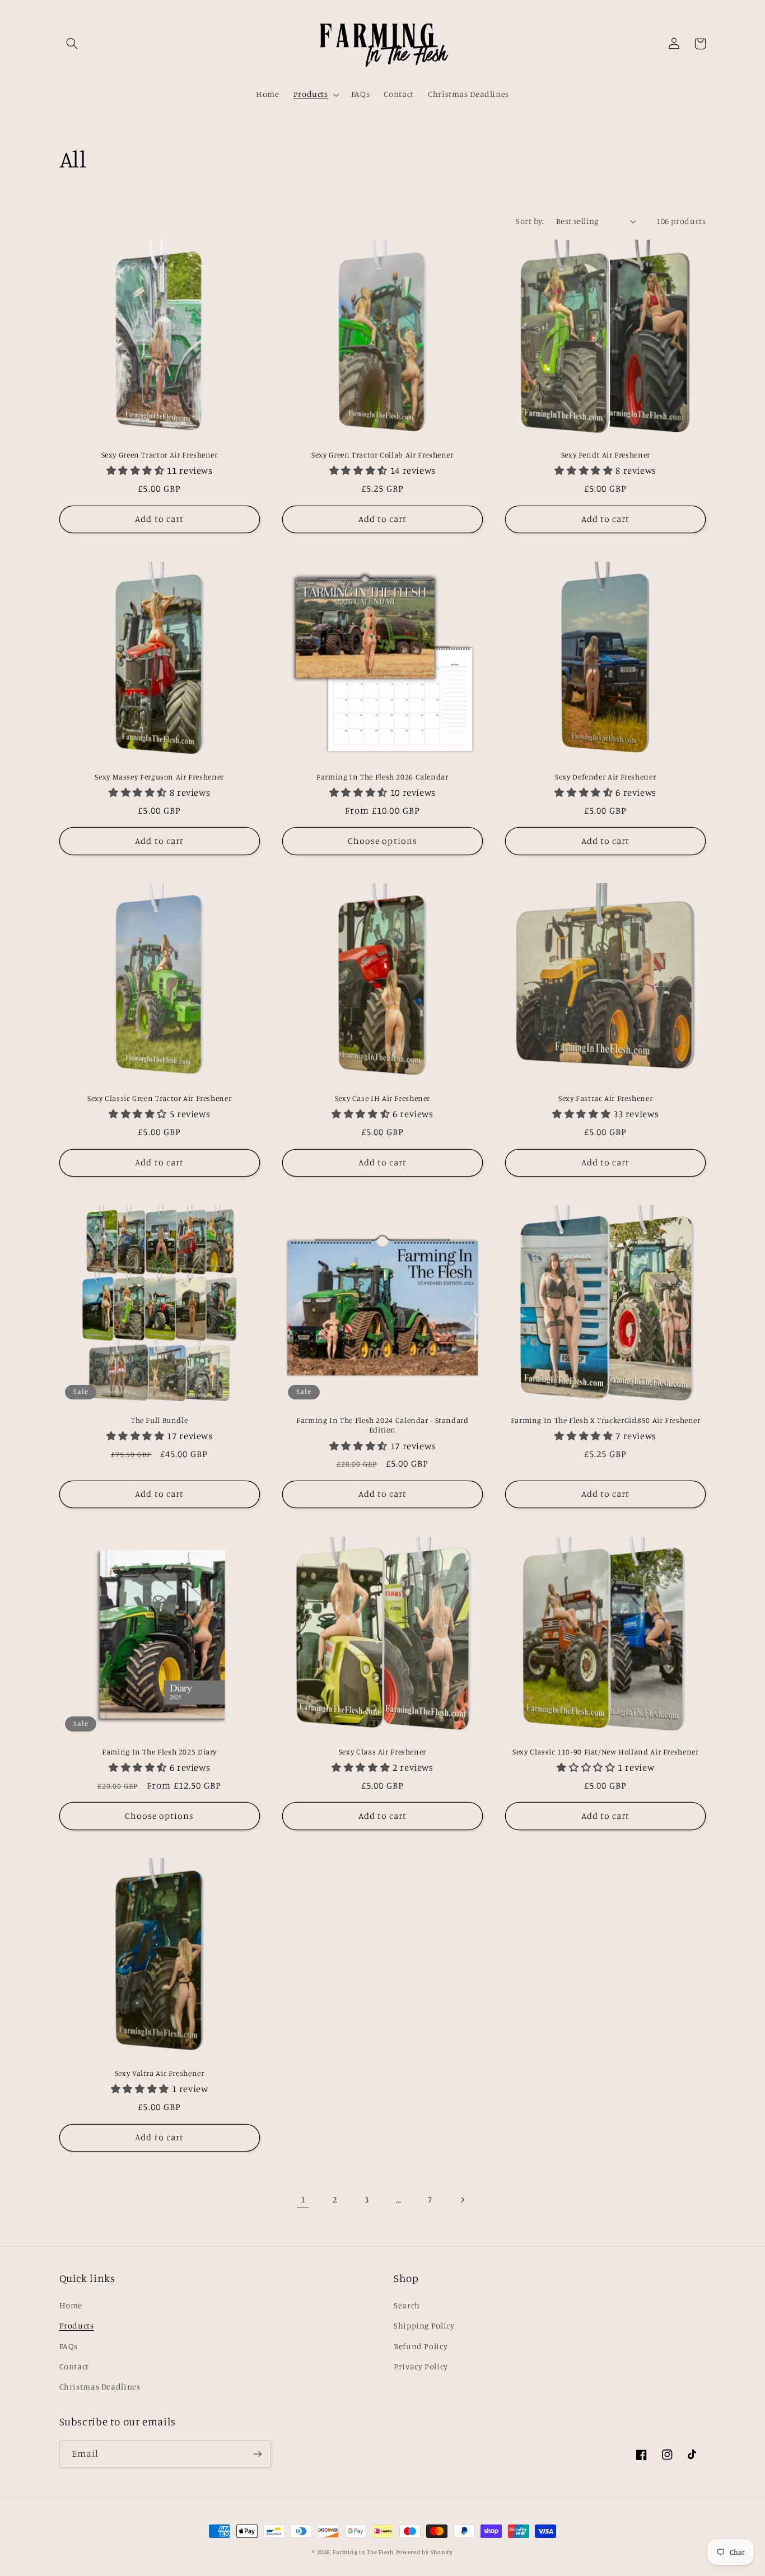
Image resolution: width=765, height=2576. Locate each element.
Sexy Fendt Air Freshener (606, 455)
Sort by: (530, 221)
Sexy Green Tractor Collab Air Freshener (382, 455)
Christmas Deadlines (100, 2386)
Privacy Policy (421, 2366)
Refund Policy (421, 2346)
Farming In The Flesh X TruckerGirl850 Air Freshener (606, 1420)
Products (77, 2325)
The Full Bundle (159, 1420)
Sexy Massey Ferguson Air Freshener (159, 777)
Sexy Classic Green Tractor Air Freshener (159, 1098)
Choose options (382, 841)
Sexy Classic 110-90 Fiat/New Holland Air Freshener (606, 1752)
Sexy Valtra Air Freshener (160, 2073)
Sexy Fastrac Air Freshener (605, 1098)
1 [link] (303, 2199)
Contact (74, 2366)
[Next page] (462, 2200)
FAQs (69, 2346)
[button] (72, 44)
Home (71, 2305)
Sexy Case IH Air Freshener (382, 1098)
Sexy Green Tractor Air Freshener (160, 455)
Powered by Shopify (425, 2552)
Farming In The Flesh (363, 2552)
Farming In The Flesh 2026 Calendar (382, 777)
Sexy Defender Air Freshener (605, 777)
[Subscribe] (257, 2454)
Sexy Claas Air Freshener (382, 1752)
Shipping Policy (424, 2325)
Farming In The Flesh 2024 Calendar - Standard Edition (382, 1425)
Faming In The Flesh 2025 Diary (159, 1752)
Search (407, 2305)
